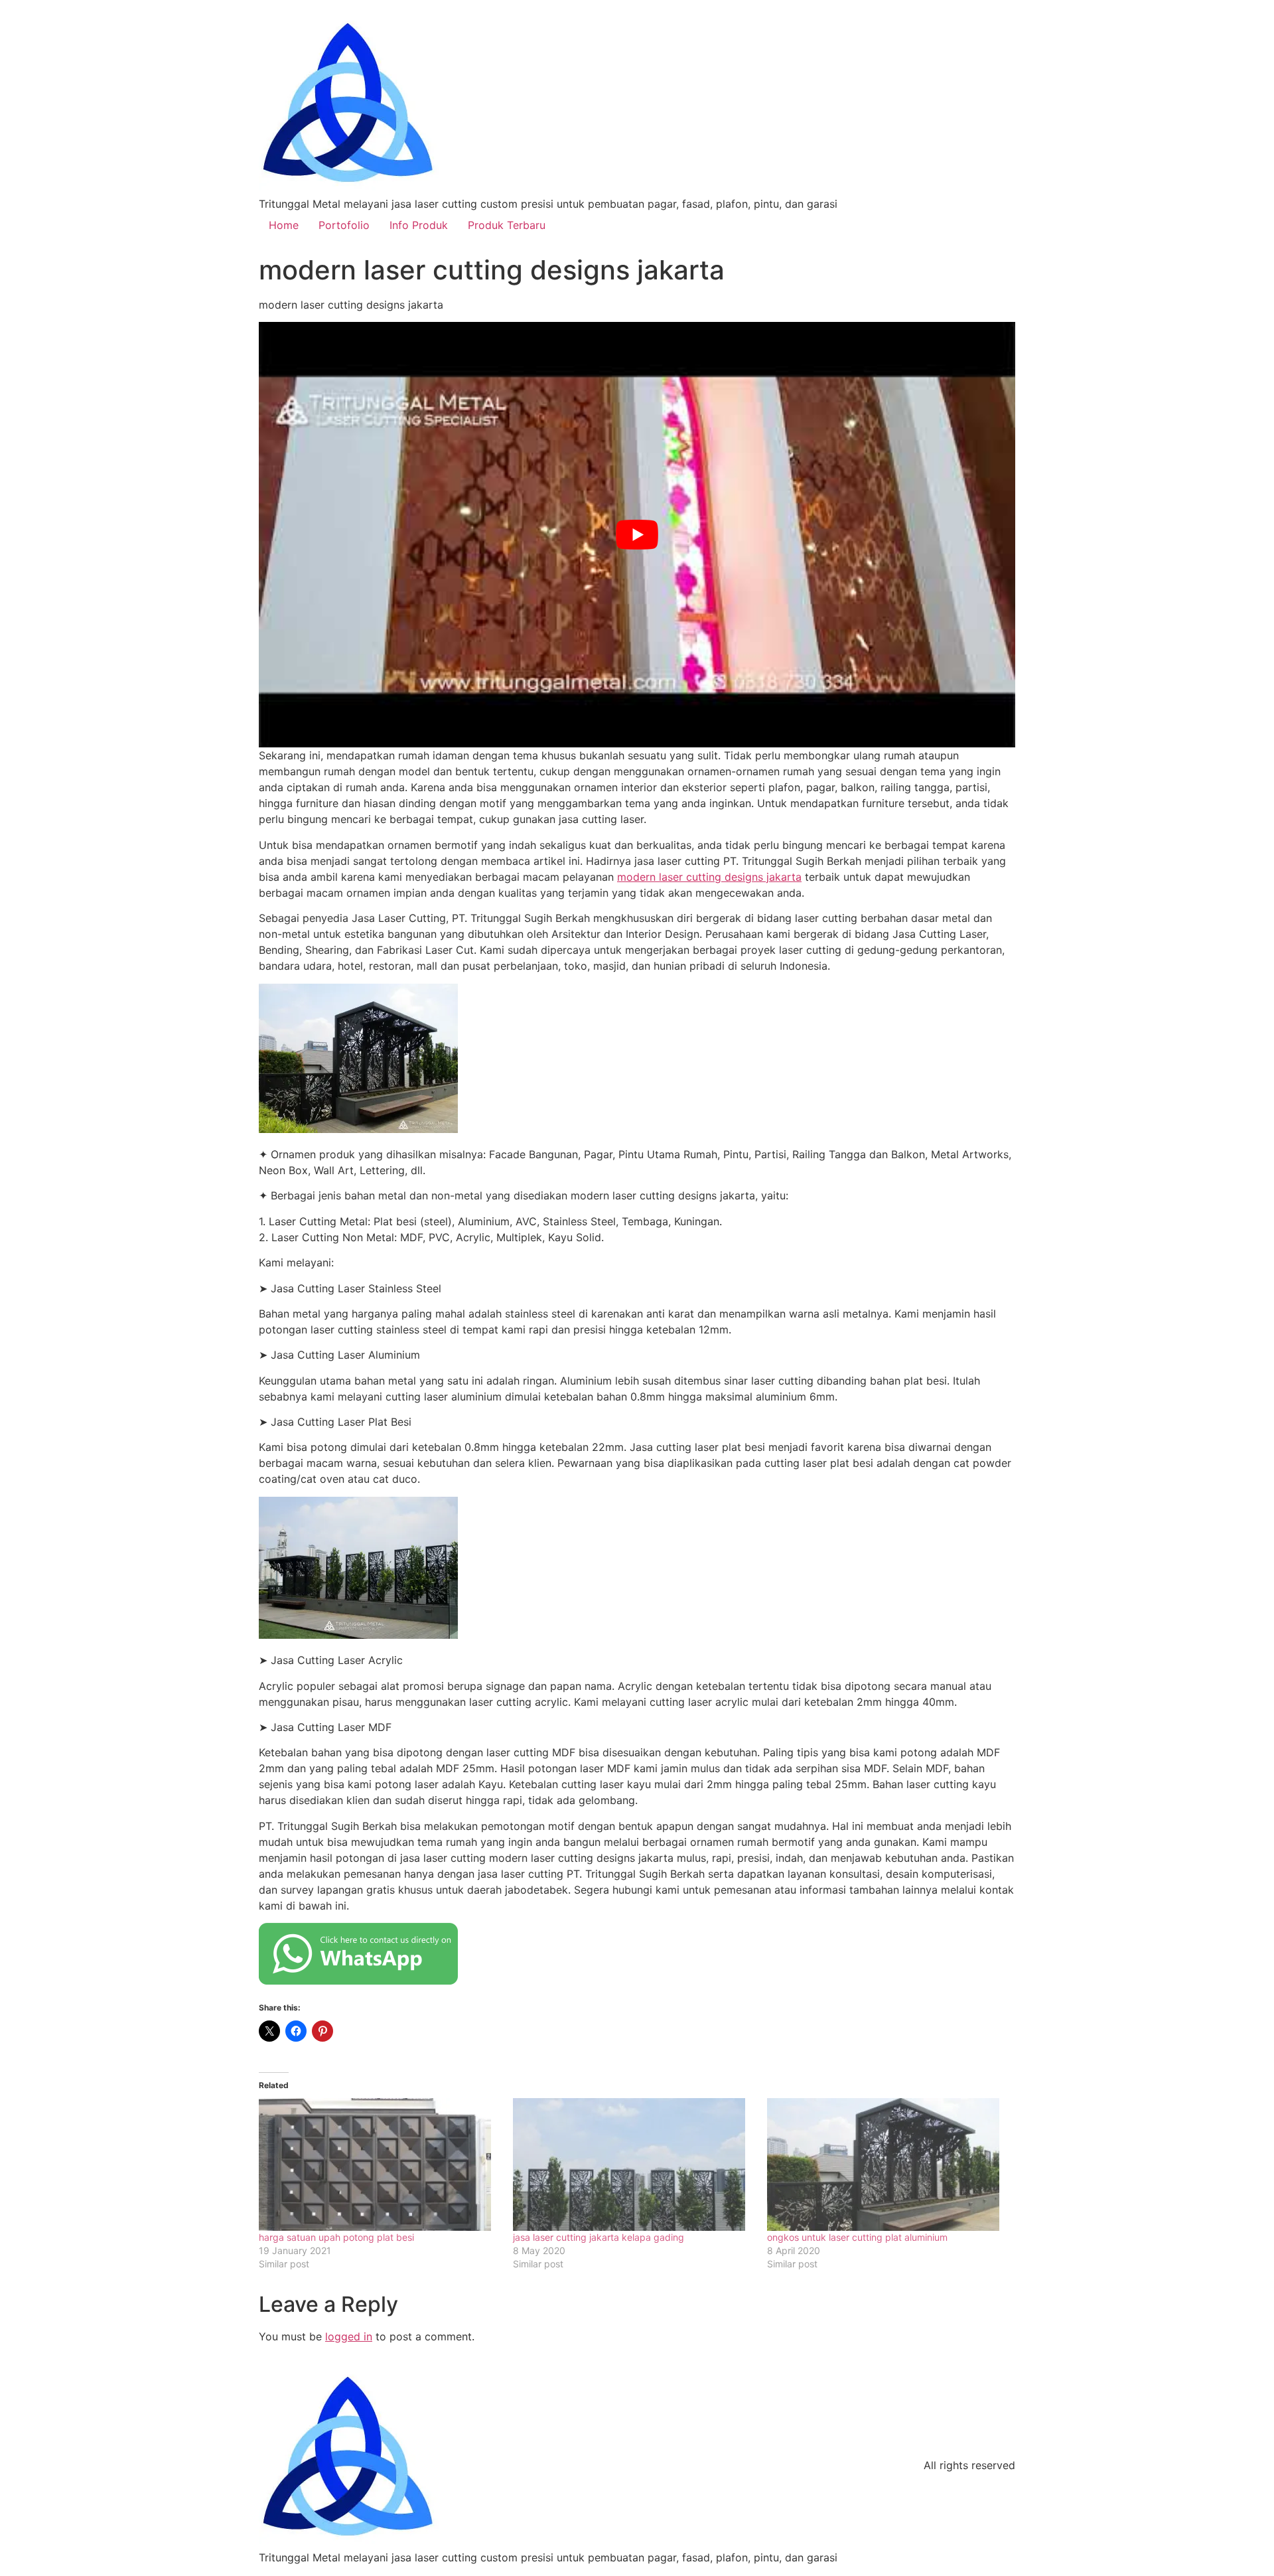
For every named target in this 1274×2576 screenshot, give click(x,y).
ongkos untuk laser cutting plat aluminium (857, 2237)
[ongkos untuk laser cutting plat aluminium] (887, 2164)
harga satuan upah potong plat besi (336, 2237)
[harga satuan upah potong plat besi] (379, 2164)
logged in (349, 2336)
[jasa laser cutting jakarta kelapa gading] (633, 2164)
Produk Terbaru (507, 225)
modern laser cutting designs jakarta (709, 877)
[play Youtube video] (637, 535)
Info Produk (419, 225)
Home (284, 225)
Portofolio (344, 225)
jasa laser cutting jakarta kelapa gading (599, 2237)
